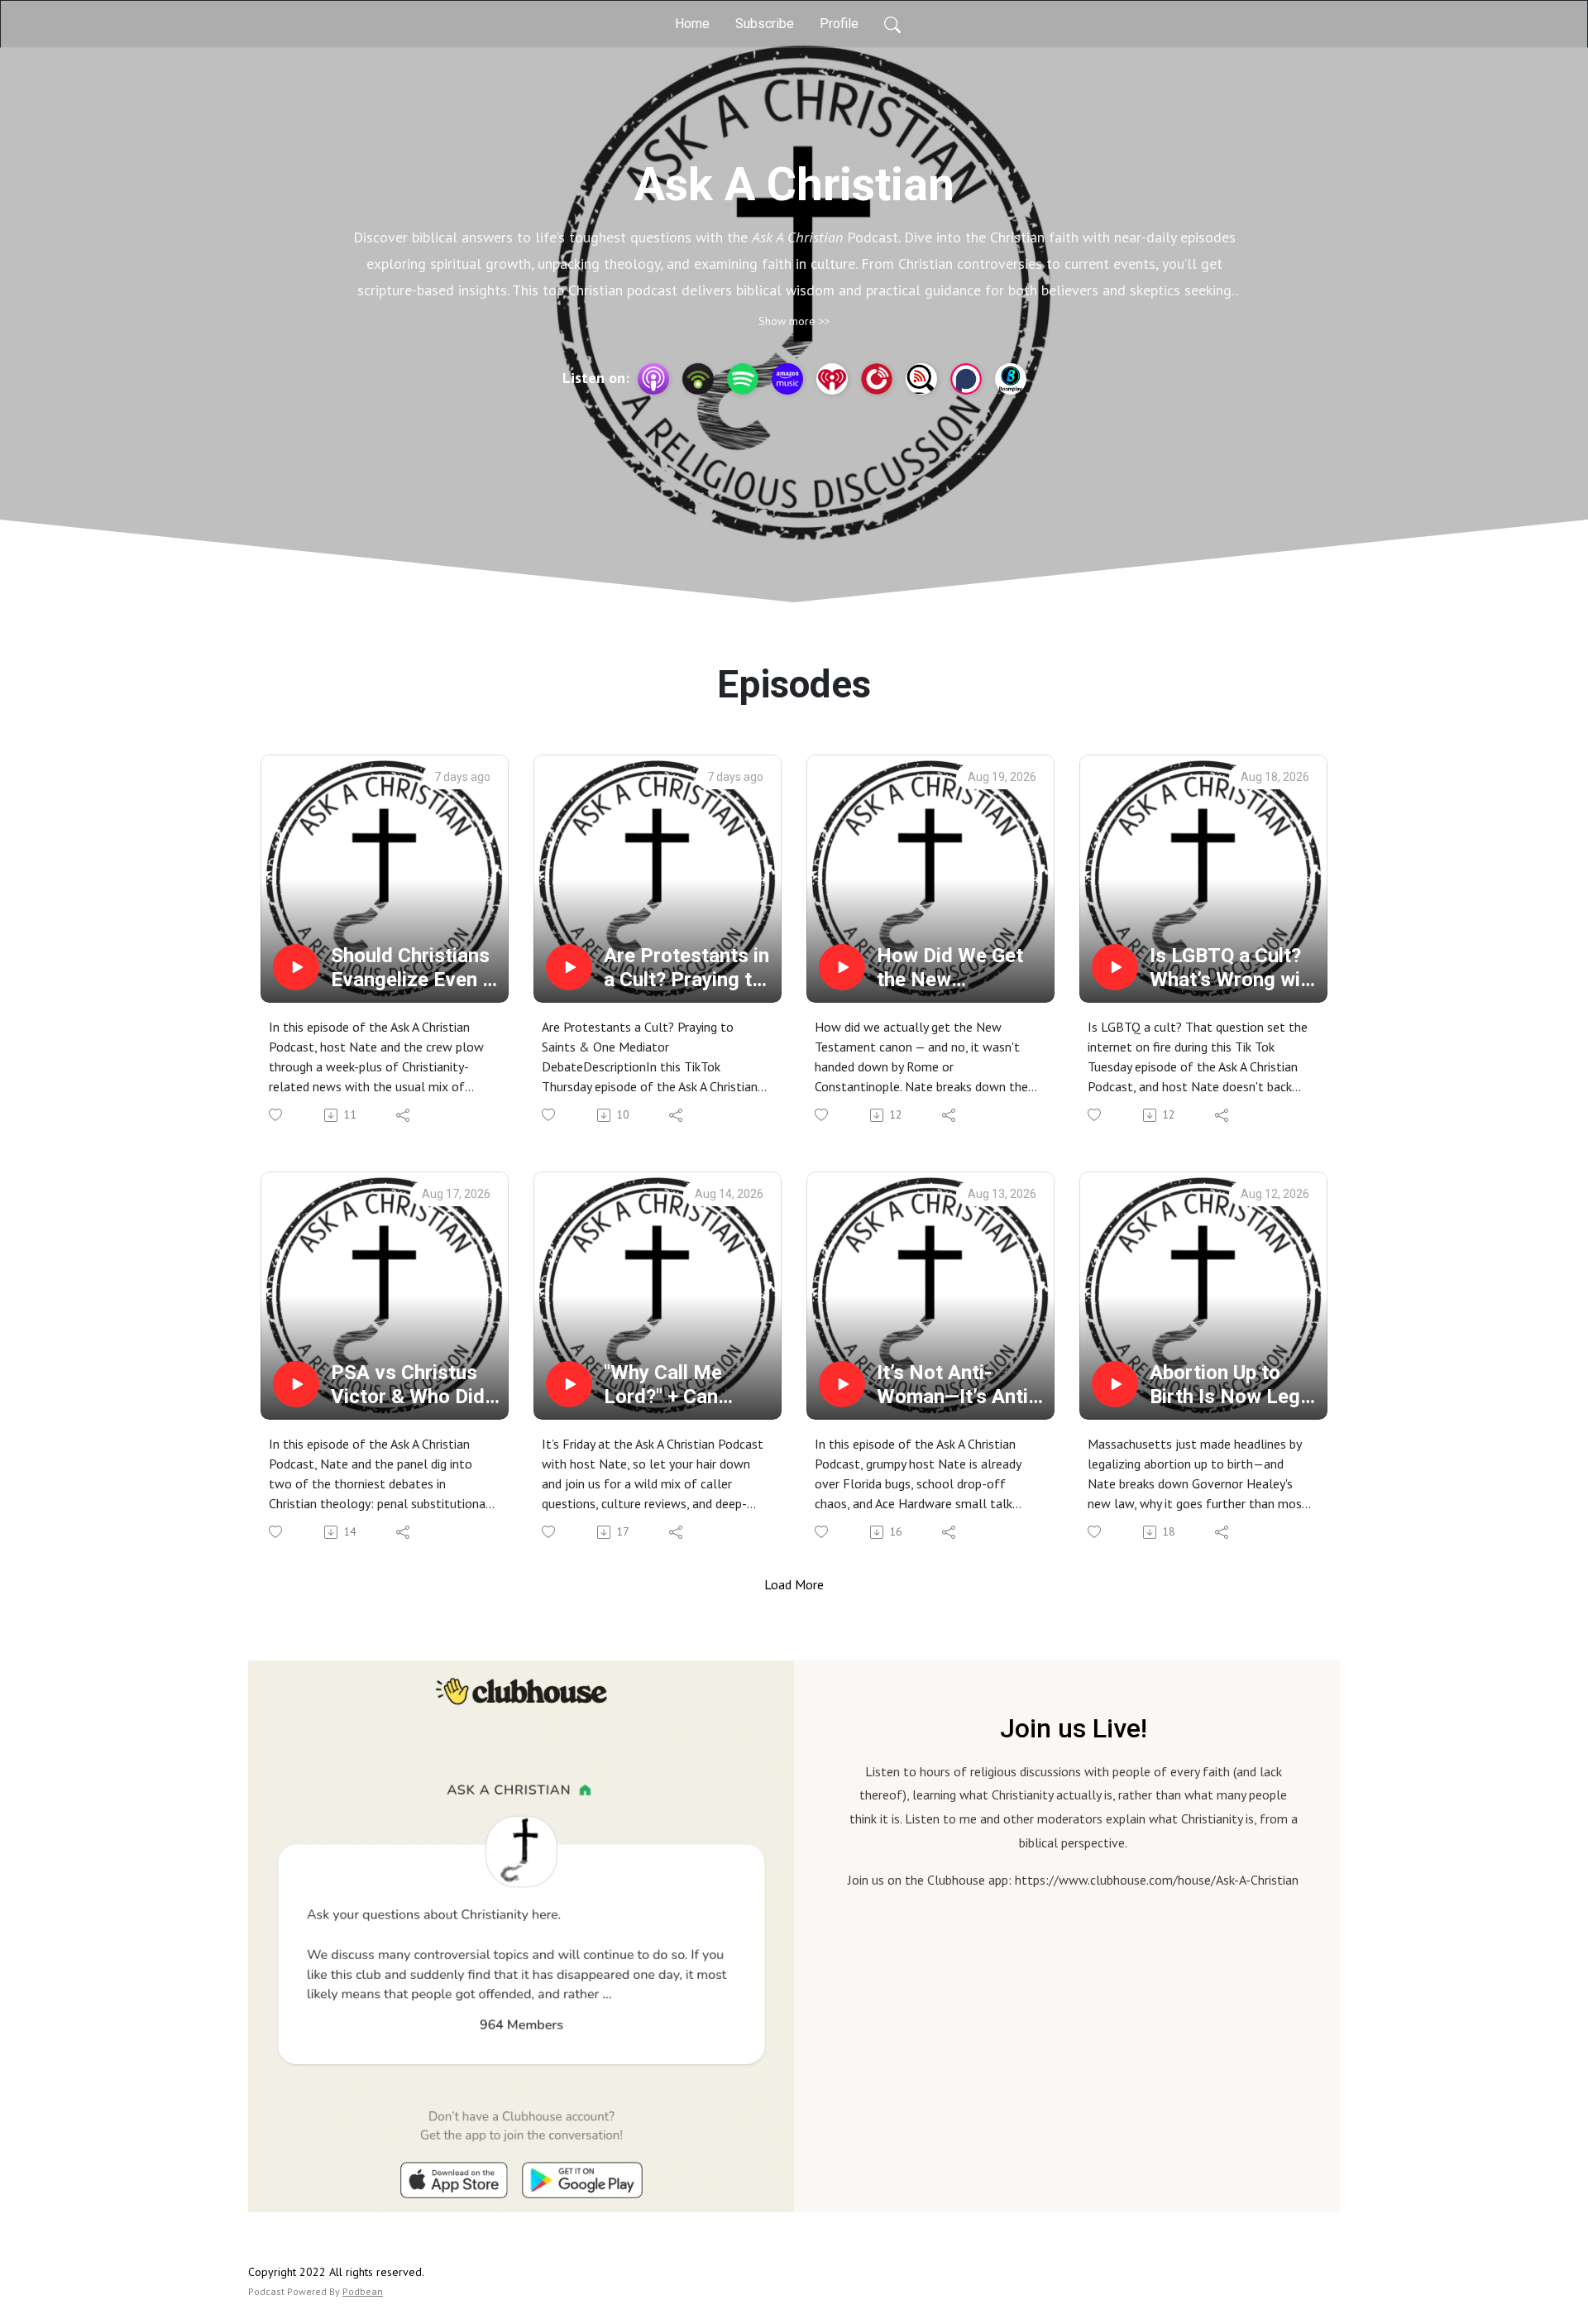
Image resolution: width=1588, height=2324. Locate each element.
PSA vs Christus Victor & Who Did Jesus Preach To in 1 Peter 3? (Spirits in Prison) (409, 1385)
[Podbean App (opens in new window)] (698, 379)
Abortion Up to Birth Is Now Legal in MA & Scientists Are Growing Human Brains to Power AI (1233, 1385)
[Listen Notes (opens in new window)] (921, 379)
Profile (839, 24)
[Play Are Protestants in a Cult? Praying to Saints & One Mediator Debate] (569, 967)
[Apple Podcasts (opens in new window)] (653, 379)
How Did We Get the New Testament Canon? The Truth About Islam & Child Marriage (961, 968)
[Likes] (277, 1115)
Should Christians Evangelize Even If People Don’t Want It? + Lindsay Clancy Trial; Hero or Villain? (414, 968)
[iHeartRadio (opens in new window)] (832, 379)
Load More (794, 1584)
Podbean (363, 2291)
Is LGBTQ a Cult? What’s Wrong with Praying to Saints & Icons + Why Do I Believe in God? (1234, 968)
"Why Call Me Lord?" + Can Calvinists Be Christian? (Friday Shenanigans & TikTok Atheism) (683, 1385)
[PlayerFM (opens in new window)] (877, 379)
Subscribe (765, 24)
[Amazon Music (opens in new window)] (787, 379)
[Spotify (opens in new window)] (743, 379)
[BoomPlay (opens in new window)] (1011, 379)
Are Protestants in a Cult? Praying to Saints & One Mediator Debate (686, 968)
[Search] (892, 24)
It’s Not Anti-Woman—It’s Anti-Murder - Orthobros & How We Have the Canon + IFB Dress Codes (959, 1385)
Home (692, 24)
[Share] (404, 1115)
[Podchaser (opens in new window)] (966, 379)
